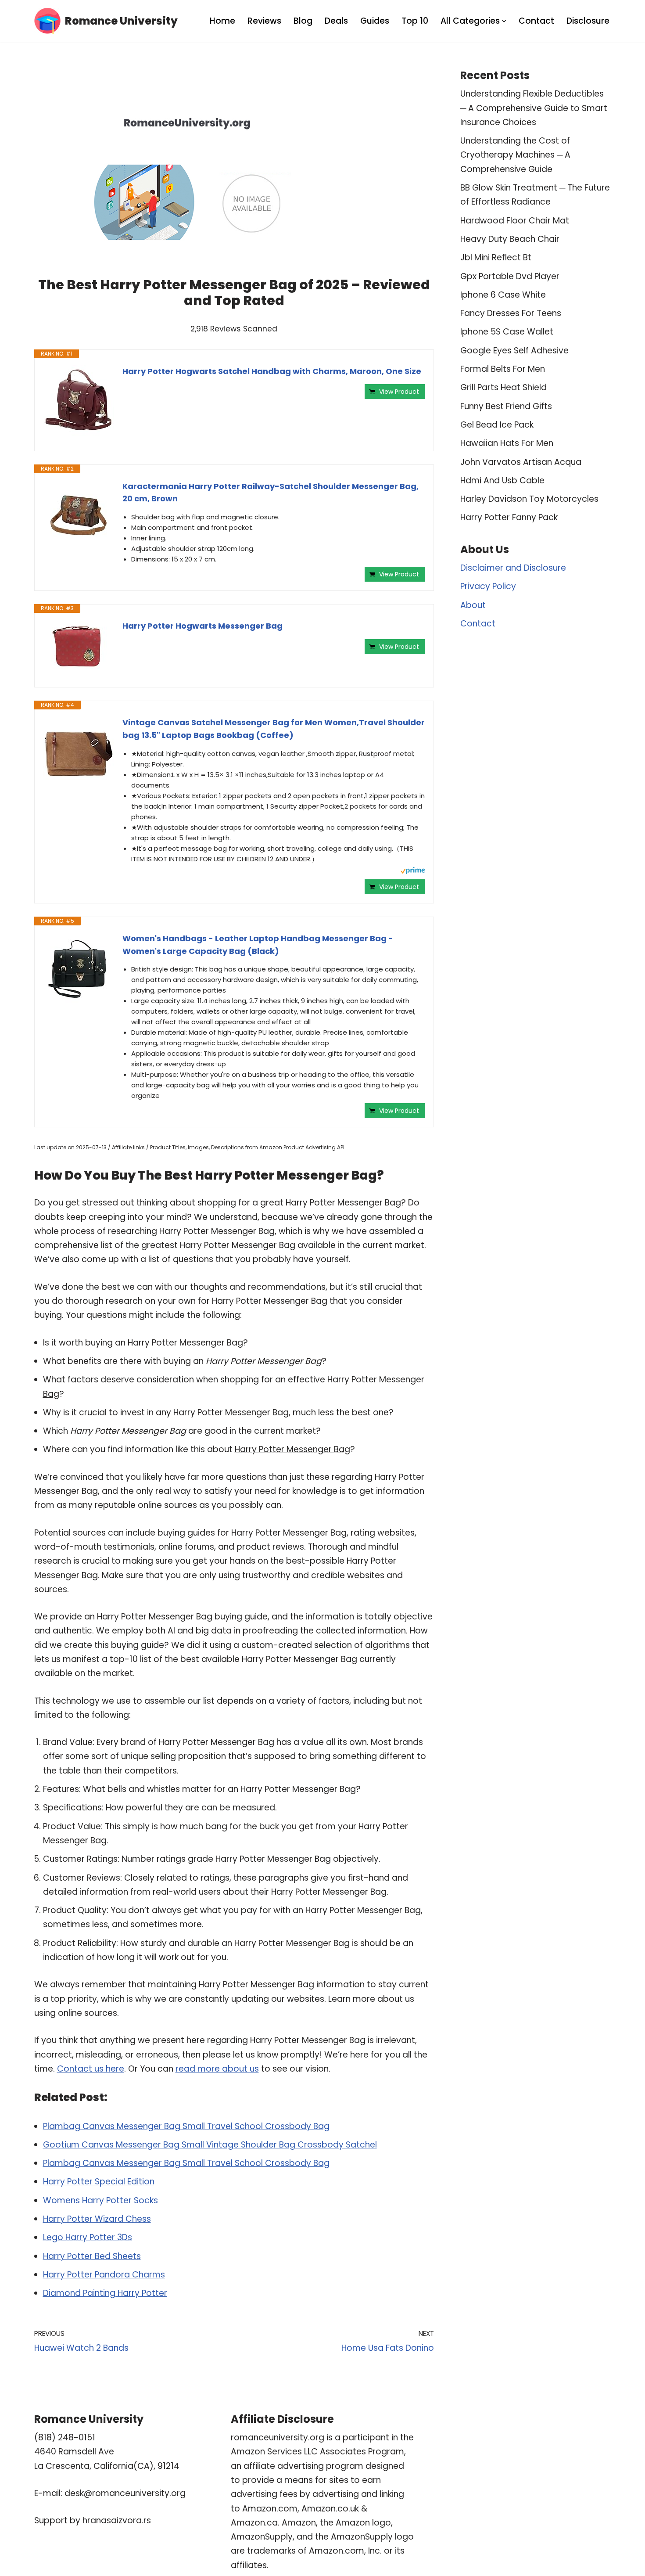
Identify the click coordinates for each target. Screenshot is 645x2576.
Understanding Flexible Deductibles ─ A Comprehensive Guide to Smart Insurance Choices (534, 108)
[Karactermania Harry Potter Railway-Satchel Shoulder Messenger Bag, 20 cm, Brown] (79, 515)
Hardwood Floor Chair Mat (515, 221)
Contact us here (91, 2069)
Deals (336, 21)
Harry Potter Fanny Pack (509, 517)
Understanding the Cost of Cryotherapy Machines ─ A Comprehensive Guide (515, 155)
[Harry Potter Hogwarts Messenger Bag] (79, 646)
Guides (375, 21)
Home (222, 21)
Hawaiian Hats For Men (507, 443)
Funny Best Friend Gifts (506, 406)
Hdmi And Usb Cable (502, 480)
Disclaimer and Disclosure (513, 568)
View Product (399, 392)
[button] (504, 21)
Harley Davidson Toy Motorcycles (529, 499)
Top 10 (415, 21)
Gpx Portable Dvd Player (510, 276)
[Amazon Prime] (413, 872)
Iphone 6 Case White (503, 295)
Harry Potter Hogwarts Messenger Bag (202, 626)
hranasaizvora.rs (117, 2520)
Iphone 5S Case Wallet (507, 332)
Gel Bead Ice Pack (497, 425)
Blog (303, 21)
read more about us (217, 2069)
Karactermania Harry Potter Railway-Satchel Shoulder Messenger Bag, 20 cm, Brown (271, 493)
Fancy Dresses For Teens (511, 313)
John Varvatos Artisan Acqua (521, 462)
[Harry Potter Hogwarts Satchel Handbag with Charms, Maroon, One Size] (79, 400)
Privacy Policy (488, 586)
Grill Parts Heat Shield (503, 387)
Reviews (264, 21)
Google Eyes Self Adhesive (514, 351)
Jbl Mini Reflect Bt (496, 257)
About (473, 605)
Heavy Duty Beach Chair (510, 239)
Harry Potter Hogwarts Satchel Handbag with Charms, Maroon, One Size (272, 371)
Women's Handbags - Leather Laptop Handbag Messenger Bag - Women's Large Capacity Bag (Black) (258, 945)
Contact (536, 21)
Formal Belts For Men (503, 369)
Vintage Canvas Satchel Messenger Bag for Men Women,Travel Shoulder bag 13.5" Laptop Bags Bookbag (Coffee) (274, 729)
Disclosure (588, 21)
